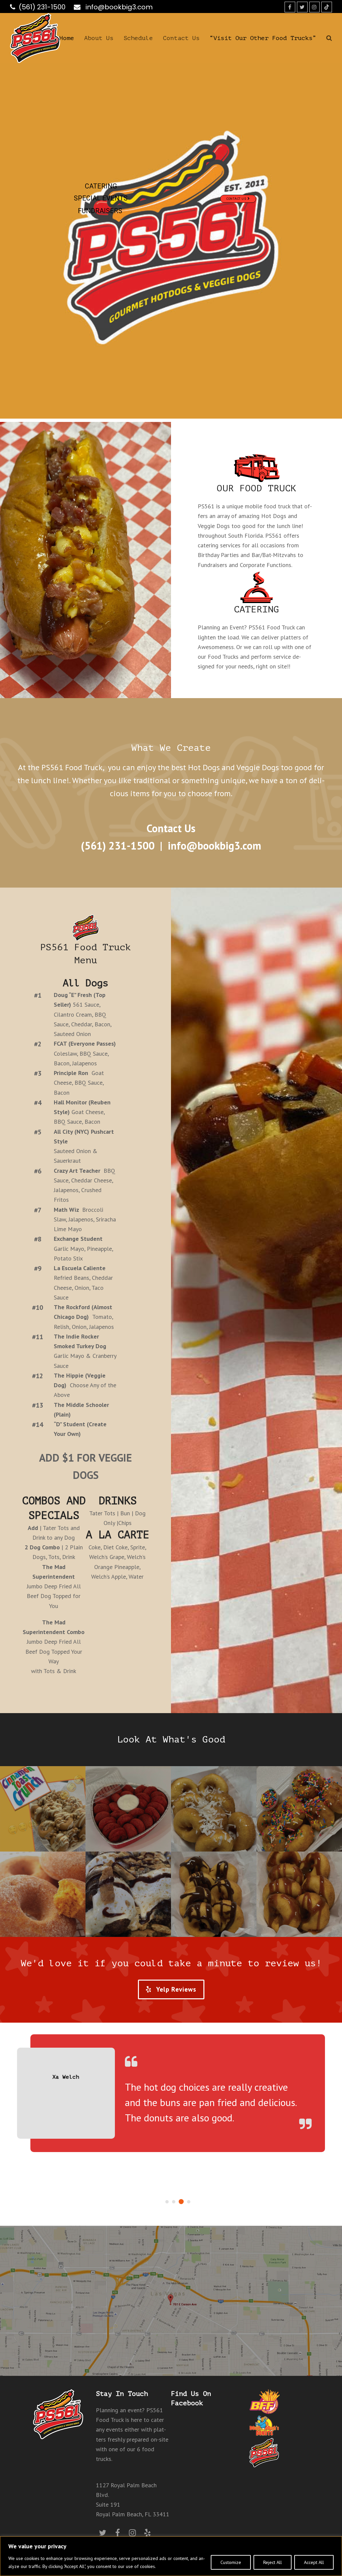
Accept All (314, 2562)
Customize (231, 2562)
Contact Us (237, 199)
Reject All (273, 2562)
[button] (329, 38)
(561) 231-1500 (42, 7)
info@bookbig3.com (118, 7)
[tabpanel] (171, 2109)
